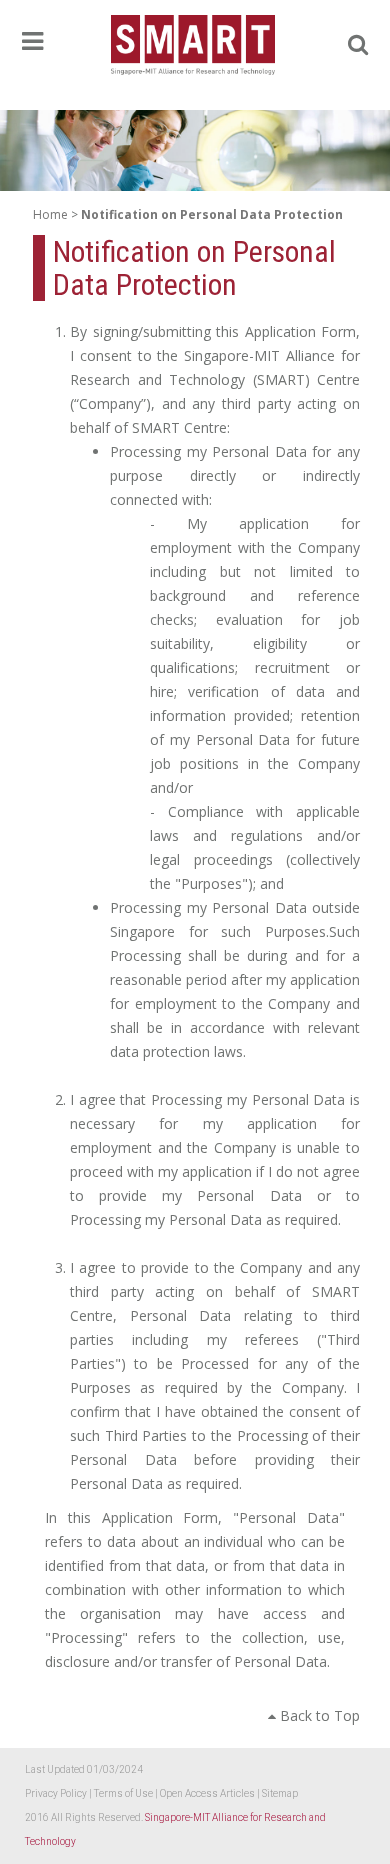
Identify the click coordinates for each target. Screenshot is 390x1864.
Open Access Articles (208, 1793)
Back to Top (318, 1715)
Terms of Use (124, 1793)
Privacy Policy (57, 1793)
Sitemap (280, 1793)
